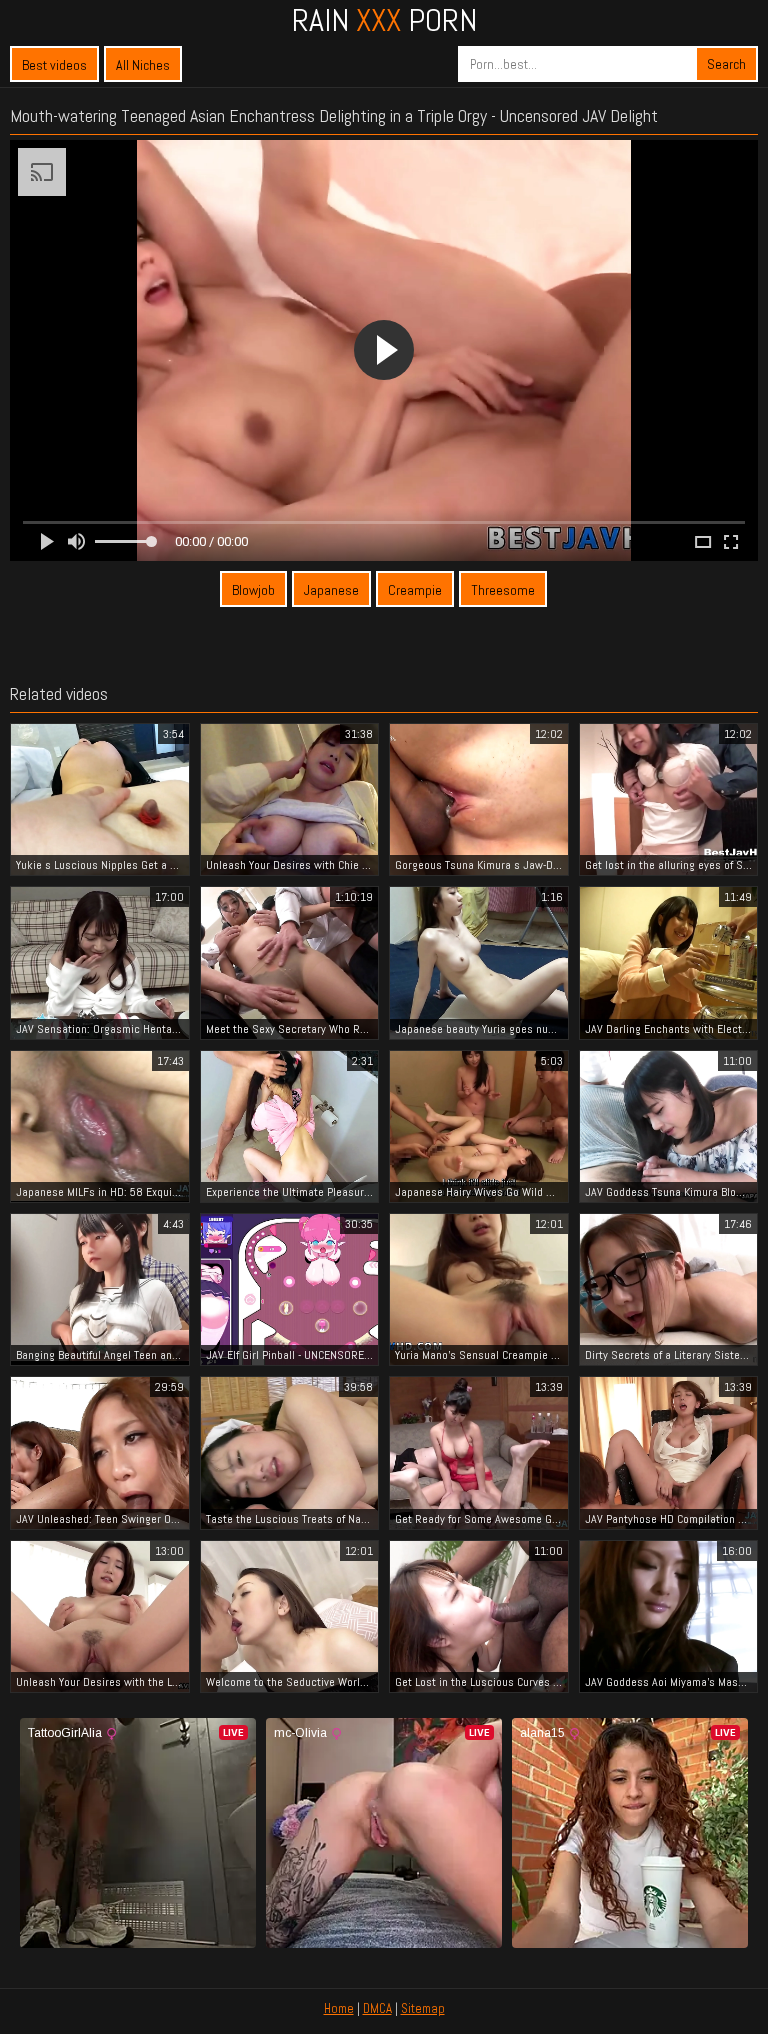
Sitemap (423, 2008)
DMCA (377, 2008)
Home (339, 2008)
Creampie (415, 590)
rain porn (384, 20)
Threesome (503, 590)
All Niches (143, 65)
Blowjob (253, 590)
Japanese (331, 590)
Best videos (54, 65)
